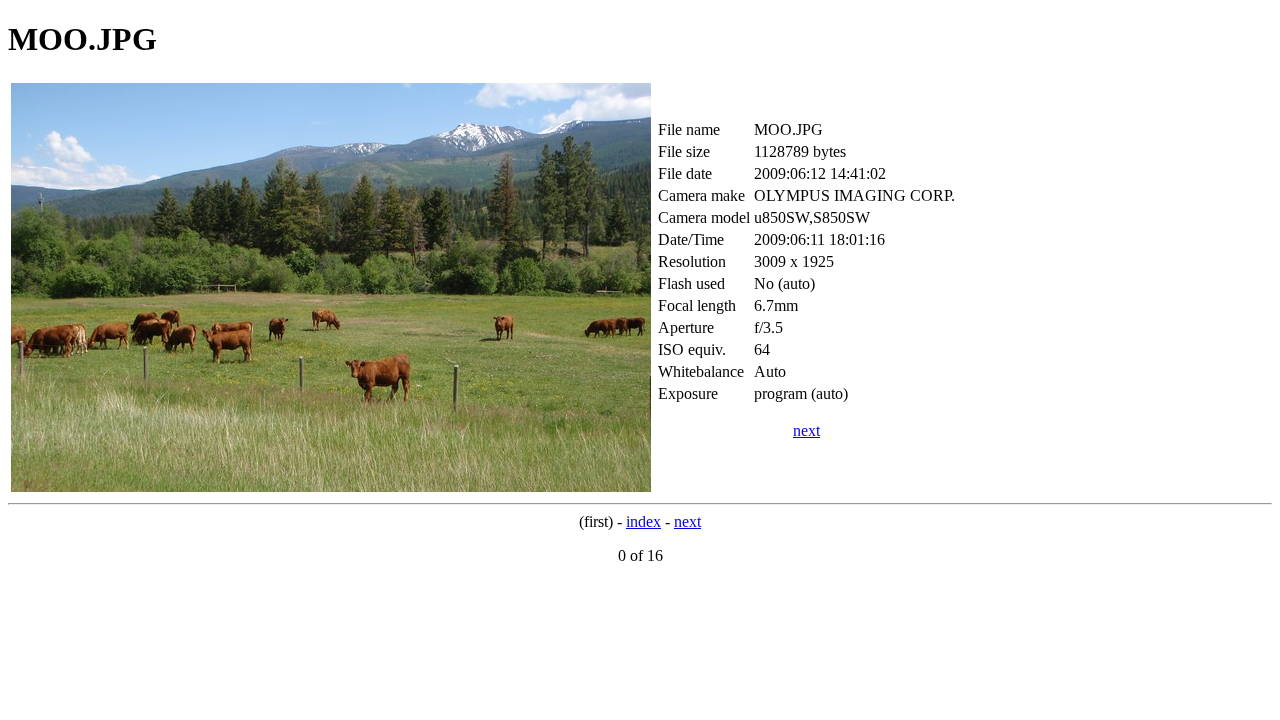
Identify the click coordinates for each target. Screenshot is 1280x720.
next (806, 430)
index (643, 521)
